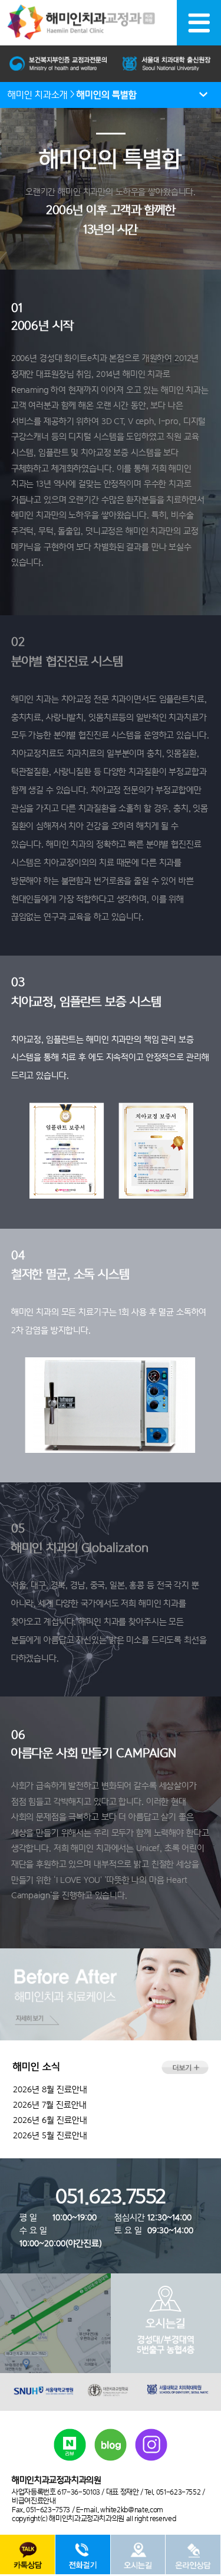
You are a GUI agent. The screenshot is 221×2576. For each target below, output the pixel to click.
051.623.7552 (111, 2196)
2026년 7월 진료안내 (50, 2105)
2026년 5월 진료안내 (50, 2135)
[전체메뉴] (199, 23)
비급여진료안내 (34, 2501)
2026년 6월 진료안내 (50, 2120)
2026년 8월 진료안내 (50, 2089)
